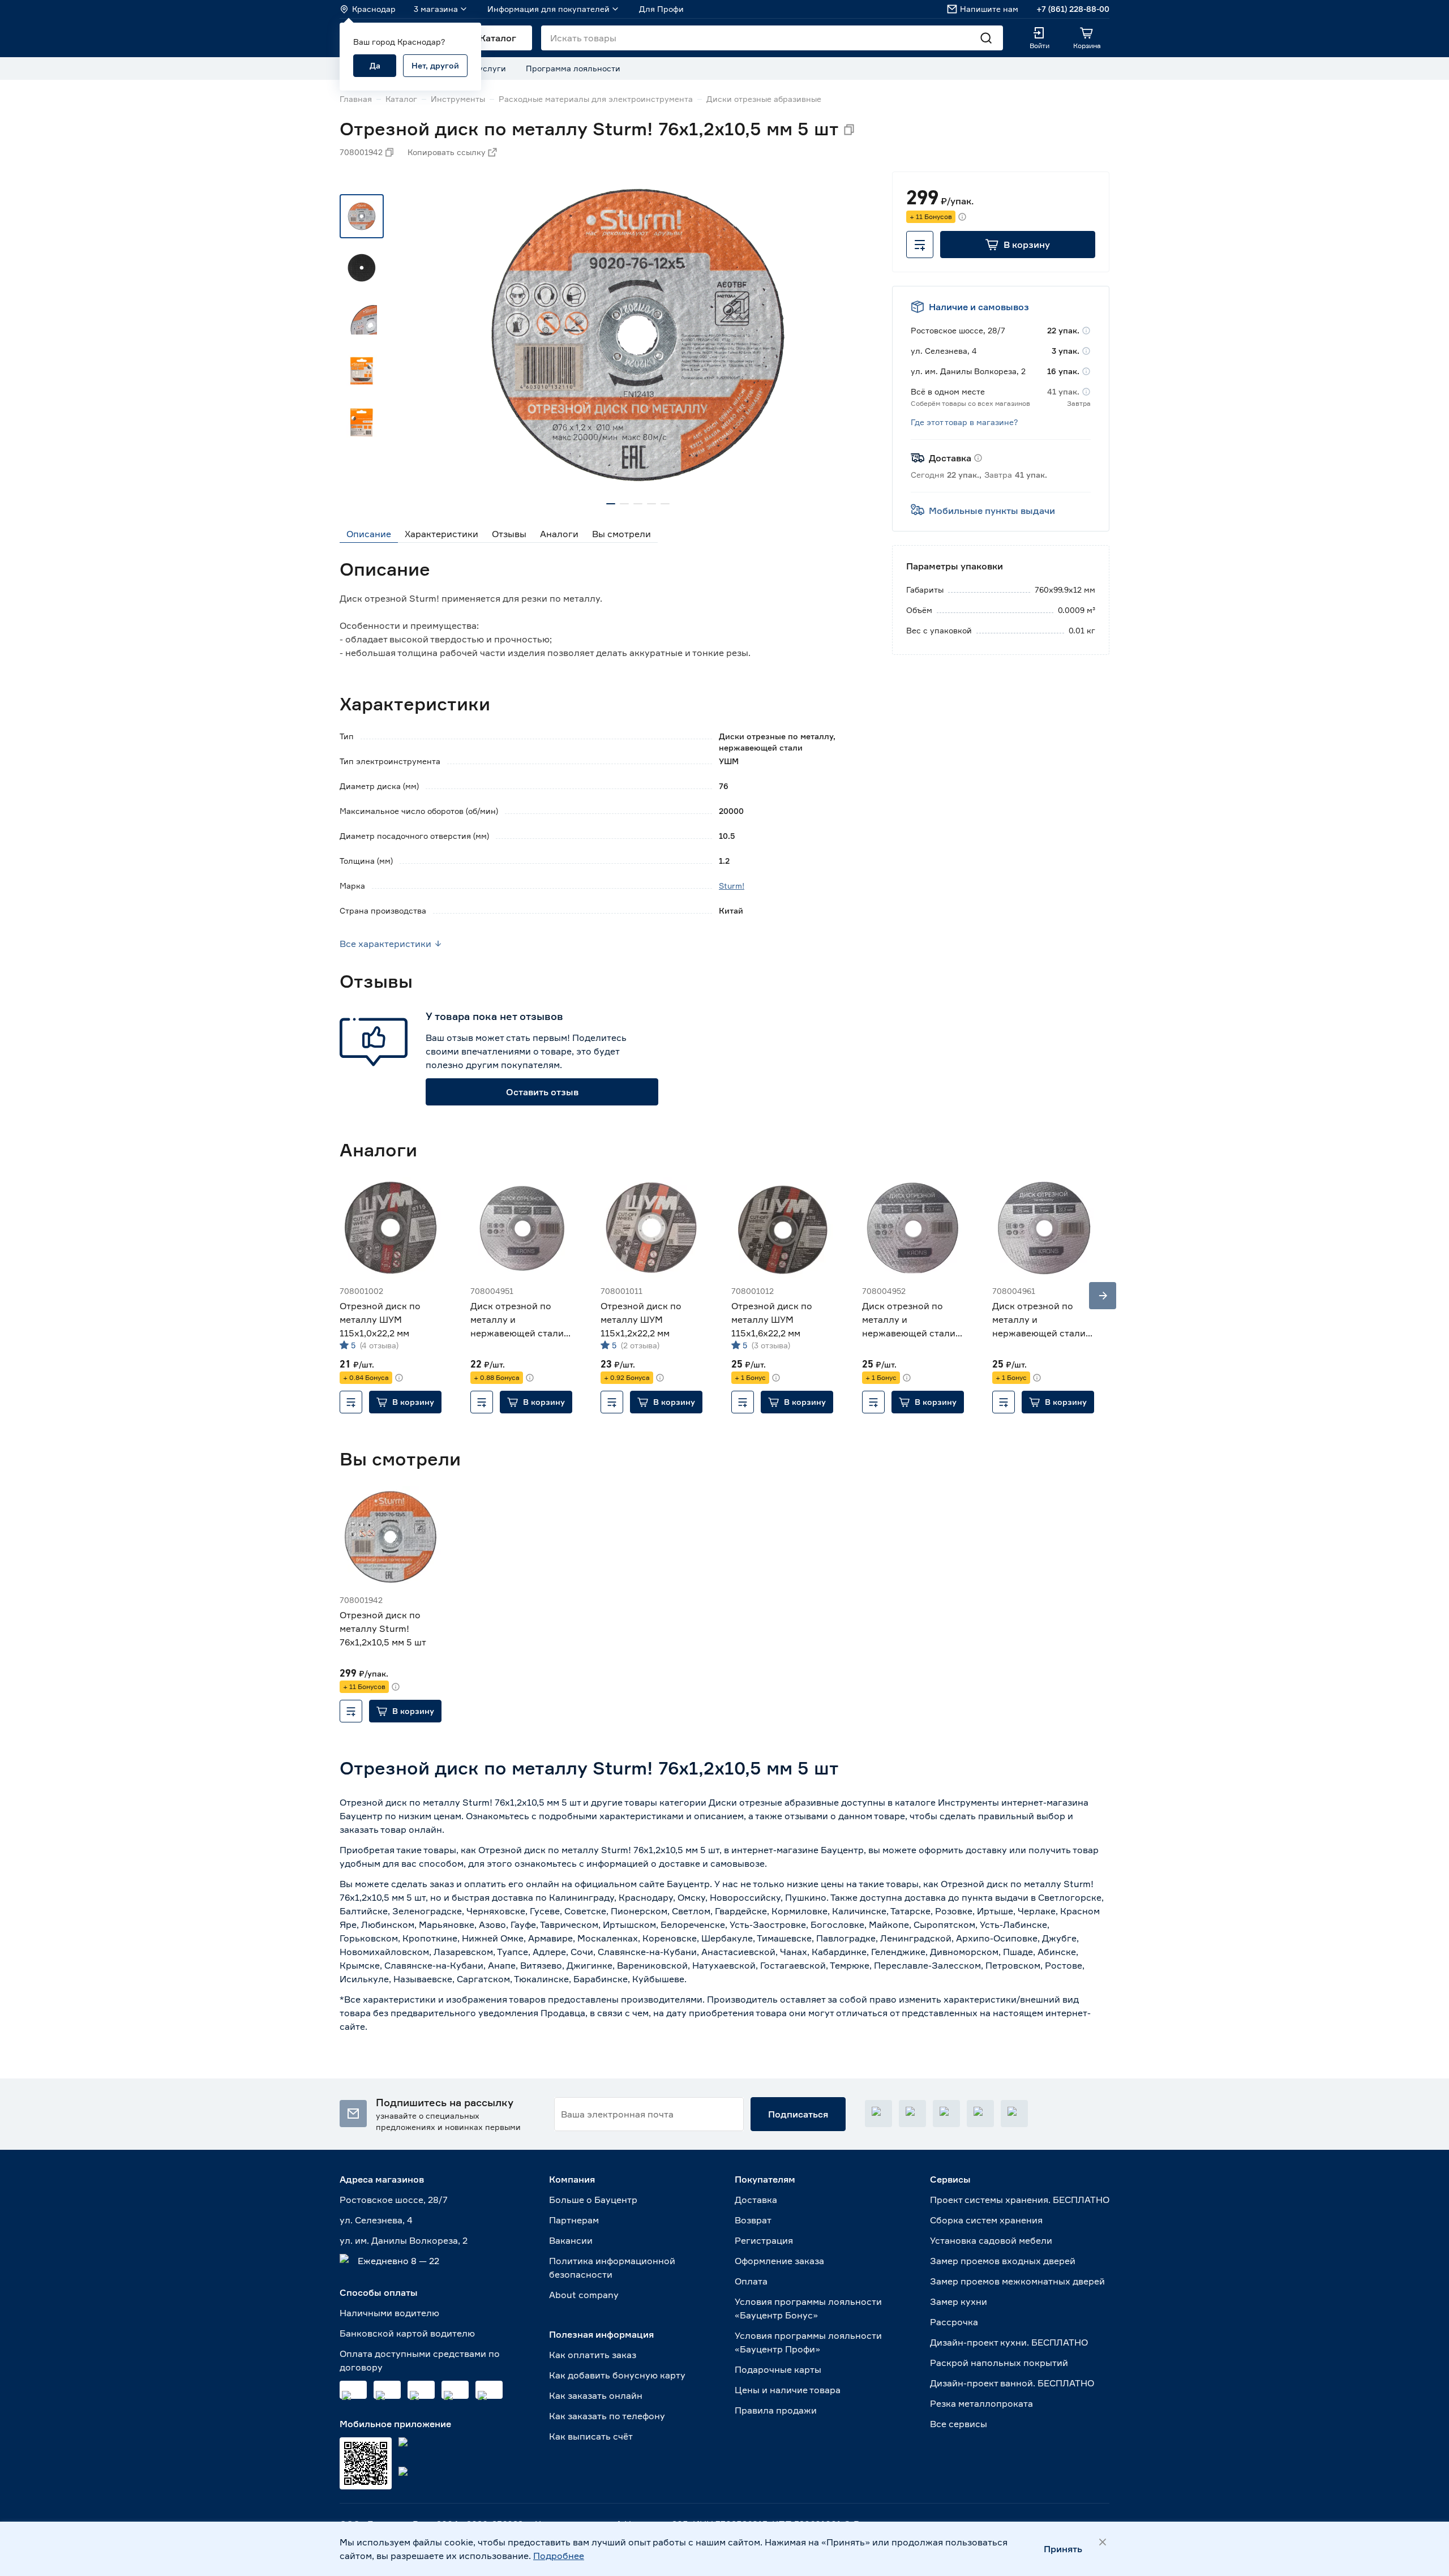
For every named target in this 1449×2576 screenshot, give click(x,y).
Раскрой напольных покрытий (999, 2363)
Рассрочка (954, 2322)
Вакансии (571, 2240)
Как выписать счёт (591, 2436)
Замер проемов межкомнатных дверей (1017, 2281)
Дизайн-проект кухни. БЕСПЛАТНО (1009, 2342)
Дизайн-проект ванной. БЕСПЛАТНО (1012, 2383)
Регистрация (764, 2240)
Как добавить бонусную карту (617, 2375)
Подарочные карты (778, 2369)
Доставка (756, 2200)
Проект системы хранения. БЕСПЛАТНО (1020, 2200)
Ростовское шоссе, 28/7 (394, 2200)
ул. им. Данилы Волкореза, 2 (404, 2240)
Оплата (751, 2281)
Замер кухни (959, 2301)
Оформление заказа (779, 2261)
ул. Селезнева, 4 (376, 2220)
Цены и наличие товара (788, 2390)
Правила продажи (776, 2410)
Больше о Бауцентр (593, 2200)
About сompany (584, 2295)
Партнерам (574, 2220)
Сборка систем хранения (986, 2220)
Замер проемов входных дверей (1003, 2261)
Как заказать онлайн (596, 2395)
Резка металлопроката (981, 2403)
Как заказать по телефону (607, 2416)
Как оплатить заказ (593, 2355)
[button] (1018, 245)
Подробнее (559, 2556)
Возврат (753, 2220)
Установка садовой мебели (991, 2240)
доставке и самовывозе (712, 1863)
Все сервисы (959, 2424)
